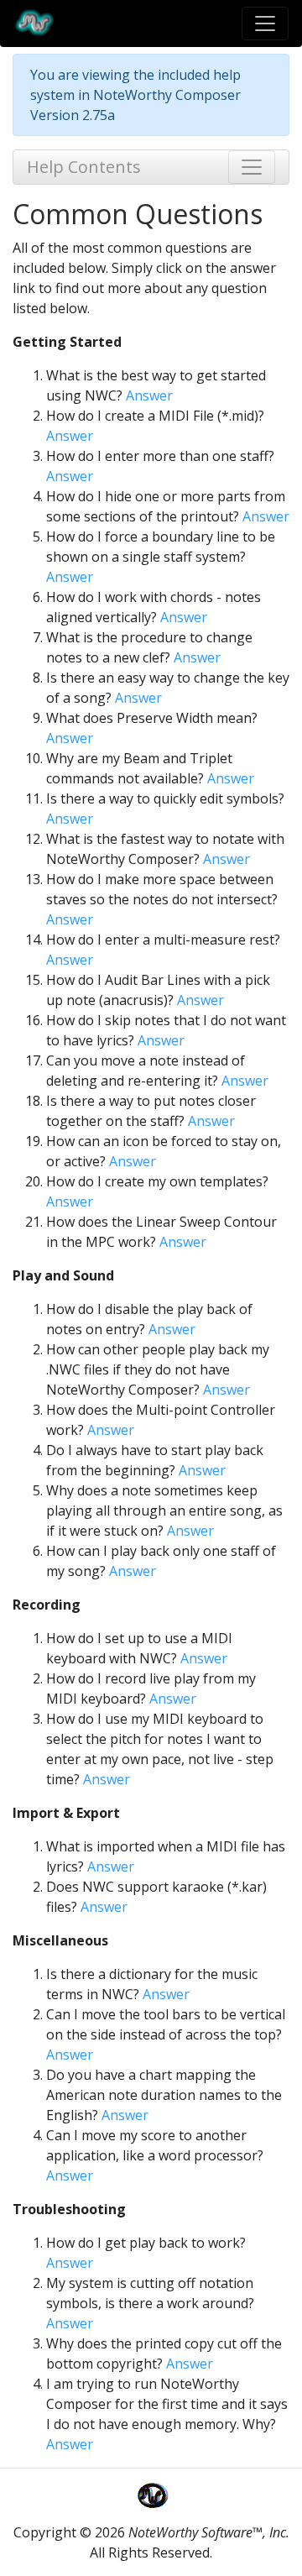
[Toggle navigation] (265, 24)
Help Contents (84, 167)
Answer (149, 395)
